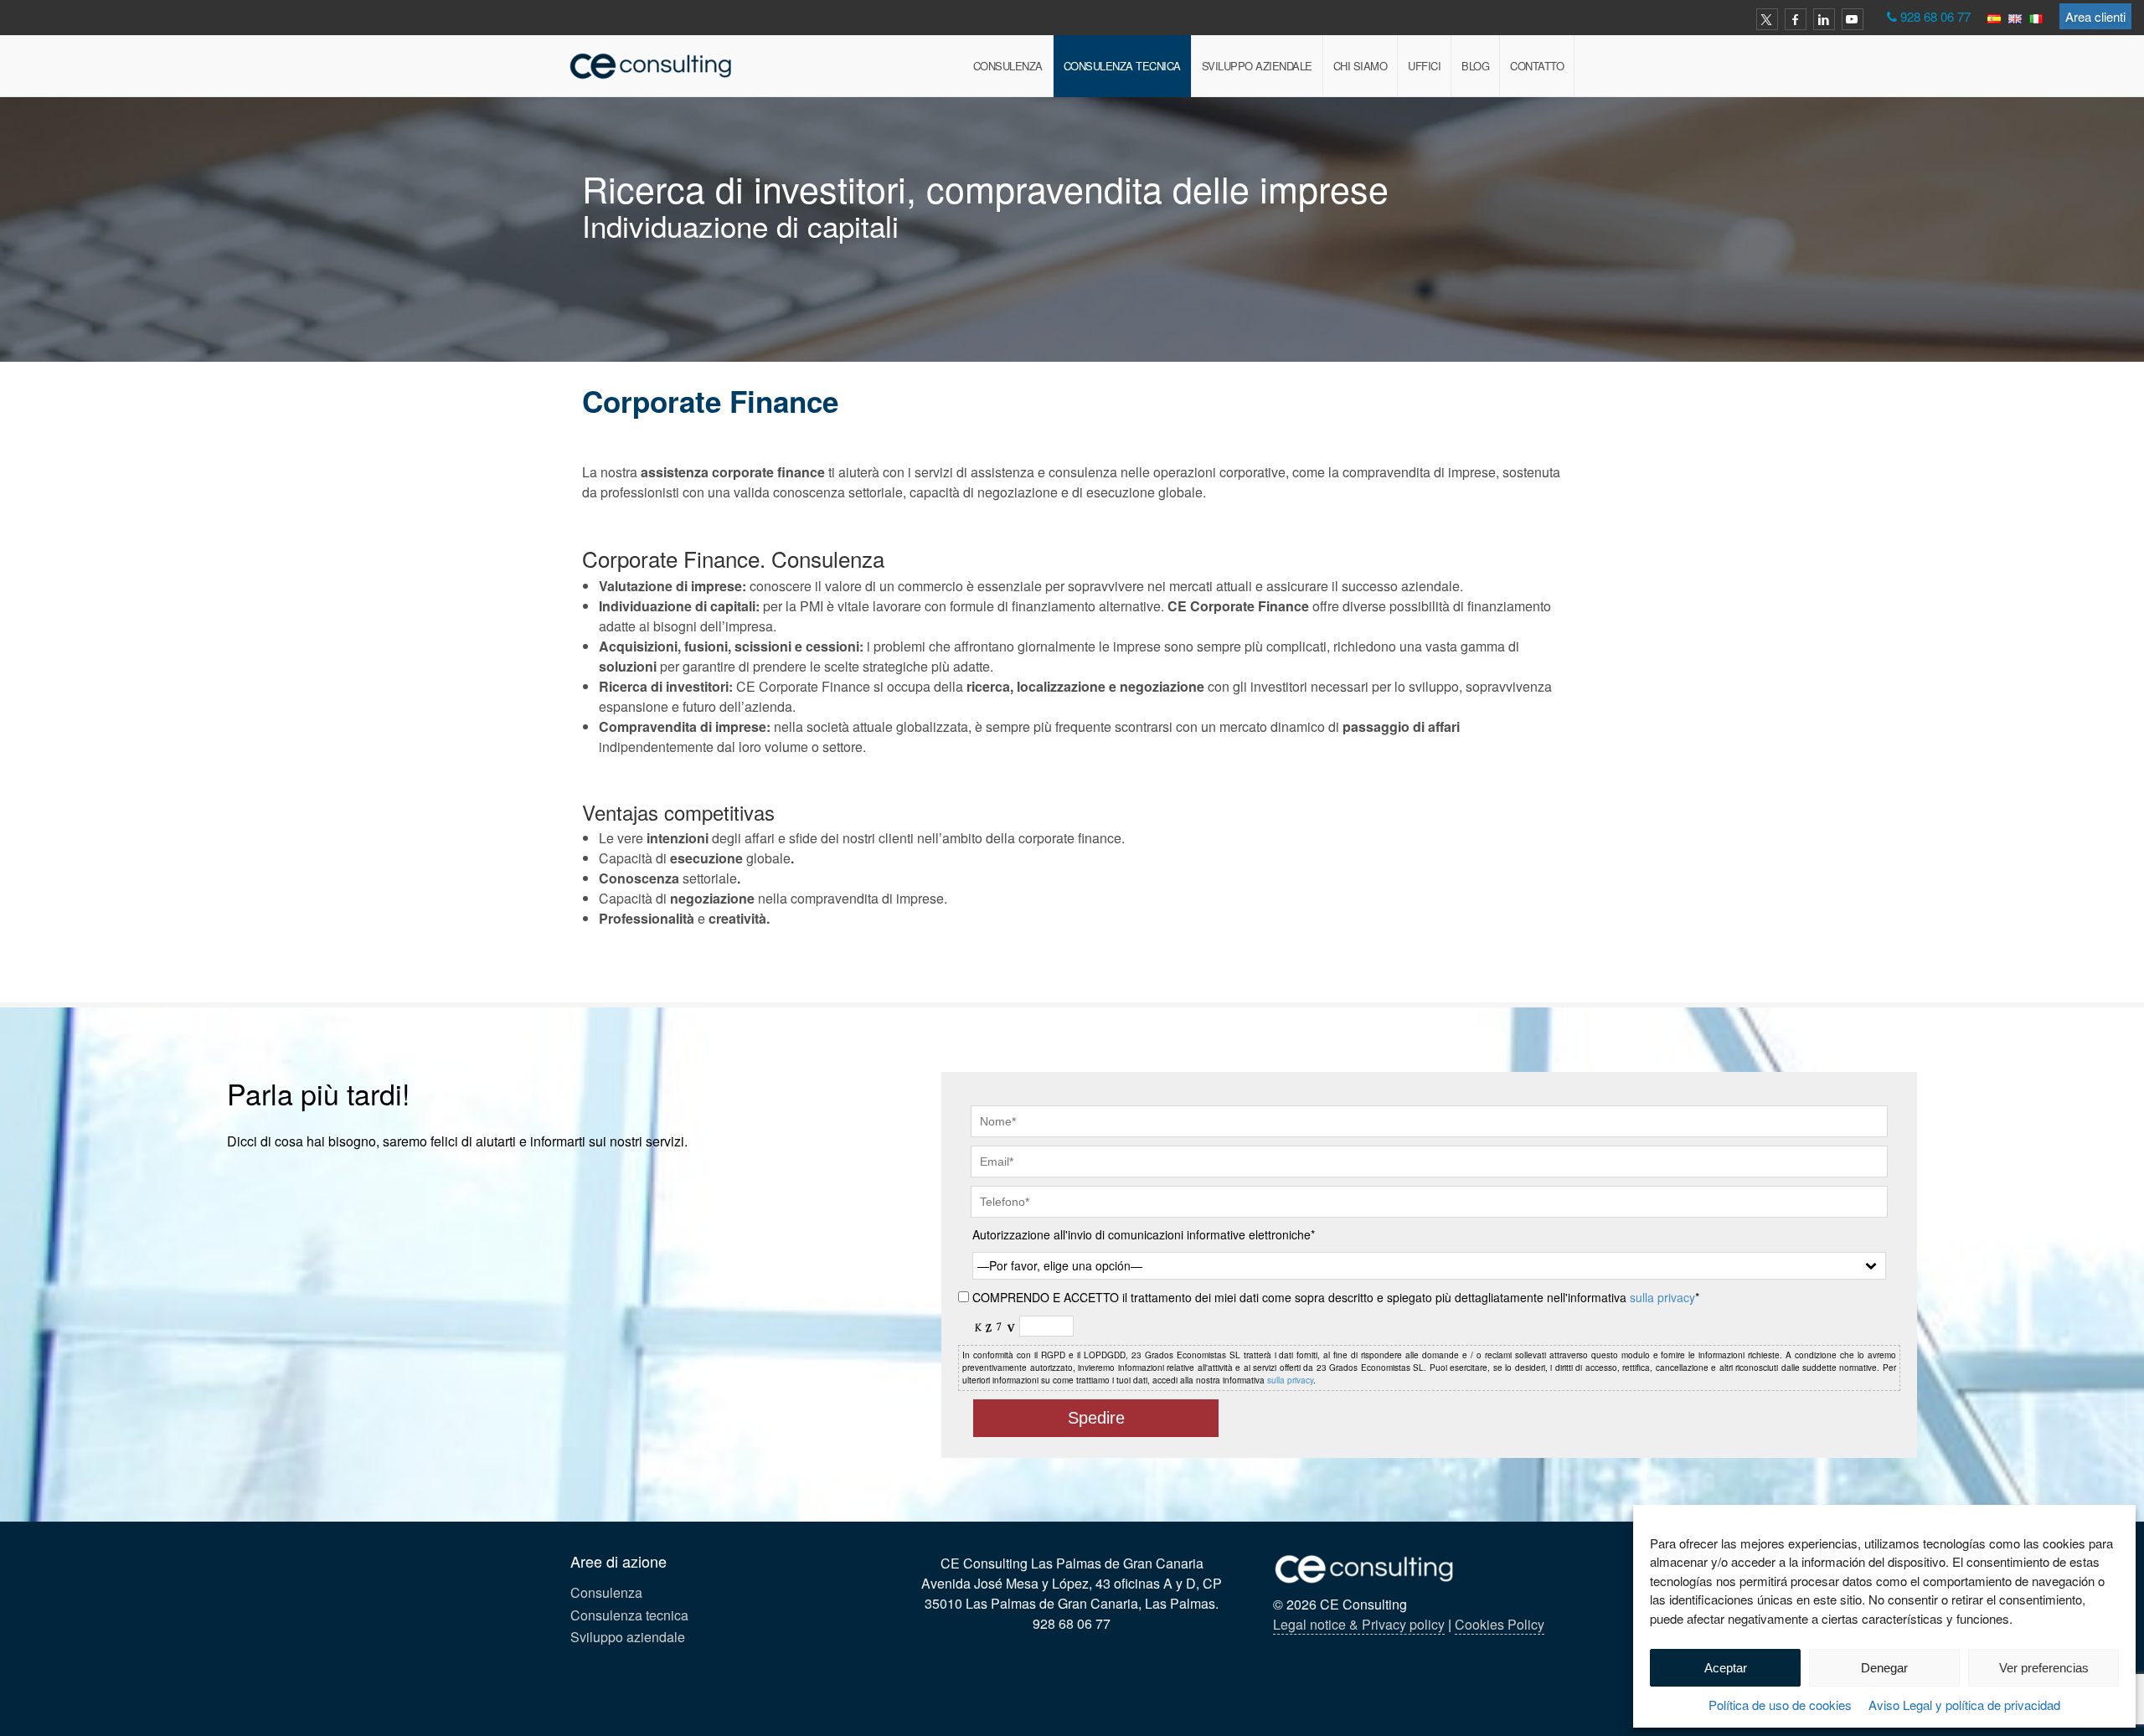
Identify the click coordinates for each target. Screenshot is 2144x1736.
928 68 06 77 (1935, 16)
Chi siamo (1361, 66)
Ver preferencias (2044, 1668)
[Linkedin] (1824, 19)
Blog (1475, 66)
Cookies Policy (1500, 1624)
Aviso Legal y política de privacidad (1964, 1705)
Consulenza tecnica (1122, 66)
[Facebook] (1796, 19)
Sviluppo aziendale (1257, 66)
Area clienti (2095, 16)
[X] (1767, 19)
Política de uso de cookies (1780, 1705)
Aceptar (1726, 1668)
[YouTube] (1853, 19)
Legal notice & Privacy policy (1359, 1624)
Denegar (1884, 1668)
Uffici (1424, 66)
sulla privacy (1662, 1297)
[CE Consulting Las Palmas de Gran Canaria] (652, 66)
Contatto (1537, 66)
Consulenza (1008, 66)
